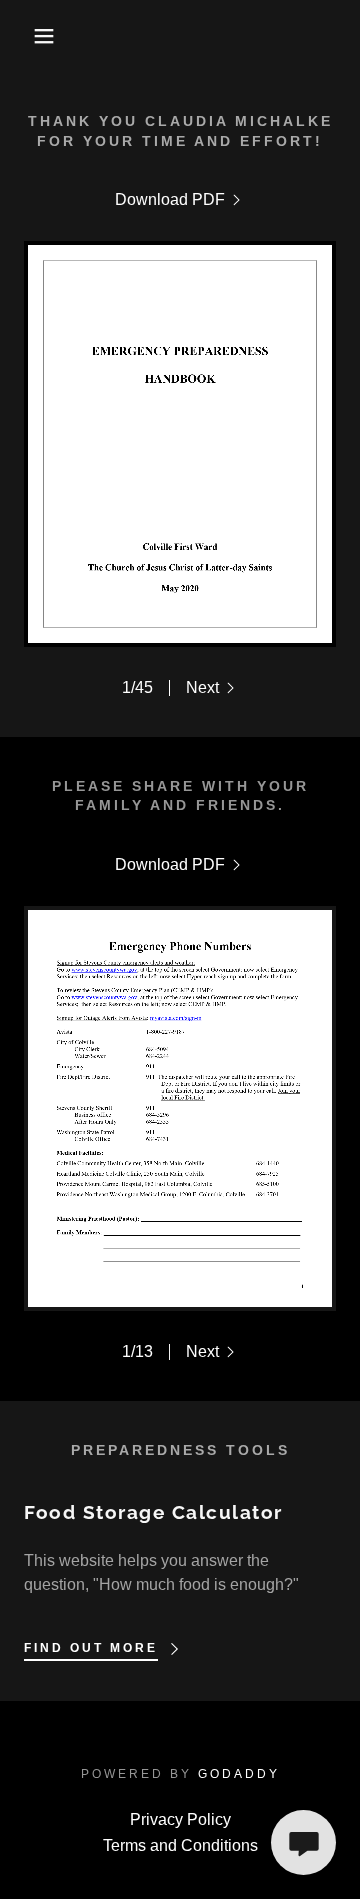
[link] (180, 200)
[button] (29, 36)
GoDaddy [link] (239, 1774)
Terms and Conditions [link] (180, 1845)
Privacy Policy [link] (180, 1819)
